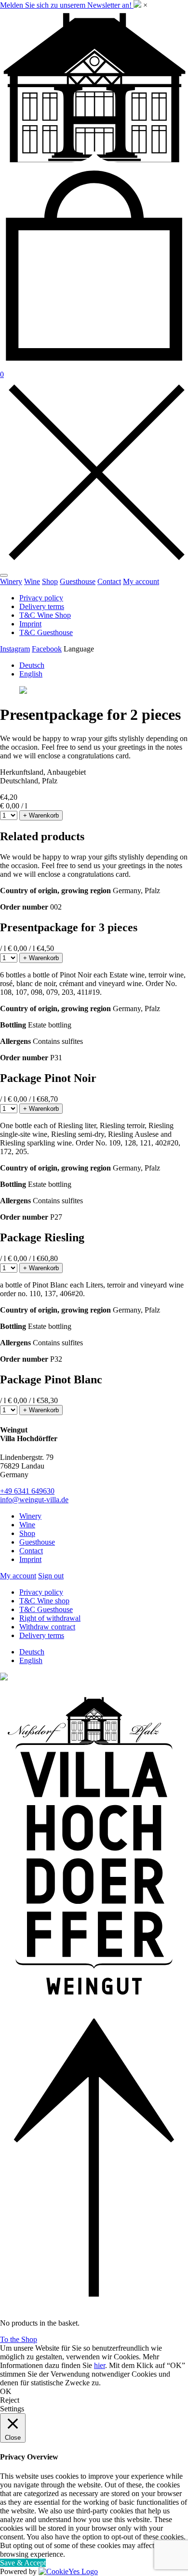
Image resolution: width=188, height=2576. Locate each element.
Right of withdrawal (50, 1618)
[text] (94, 747)
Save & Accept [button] (23, 2563)
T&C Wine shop (44, 1601)
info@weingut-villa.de (34, 1500)
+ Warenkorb (41, 815)
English (31, 674)
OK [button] (6, 2391)
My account (141, 581)
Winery (11, 581)
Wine (32, 581)
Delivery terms (42, 606)
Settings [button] (12, 2409)
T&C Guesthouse (46, 632)
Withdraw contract (47, 1627)
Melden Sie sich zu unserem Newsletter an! (67, 5)
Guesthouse (78, 581)
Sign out (51, 1576)
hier (100, 2365)
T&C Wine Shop (45, 615)
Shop (50, 581)
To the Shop (19, 2339)
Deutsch (32, 665)
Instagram (15, 649)
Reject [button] (10, 2400)
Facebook (47, 649)
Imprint (30, 624)
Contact (109, 581)
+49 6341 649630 (27, 1491)
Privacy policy (41, 598)
